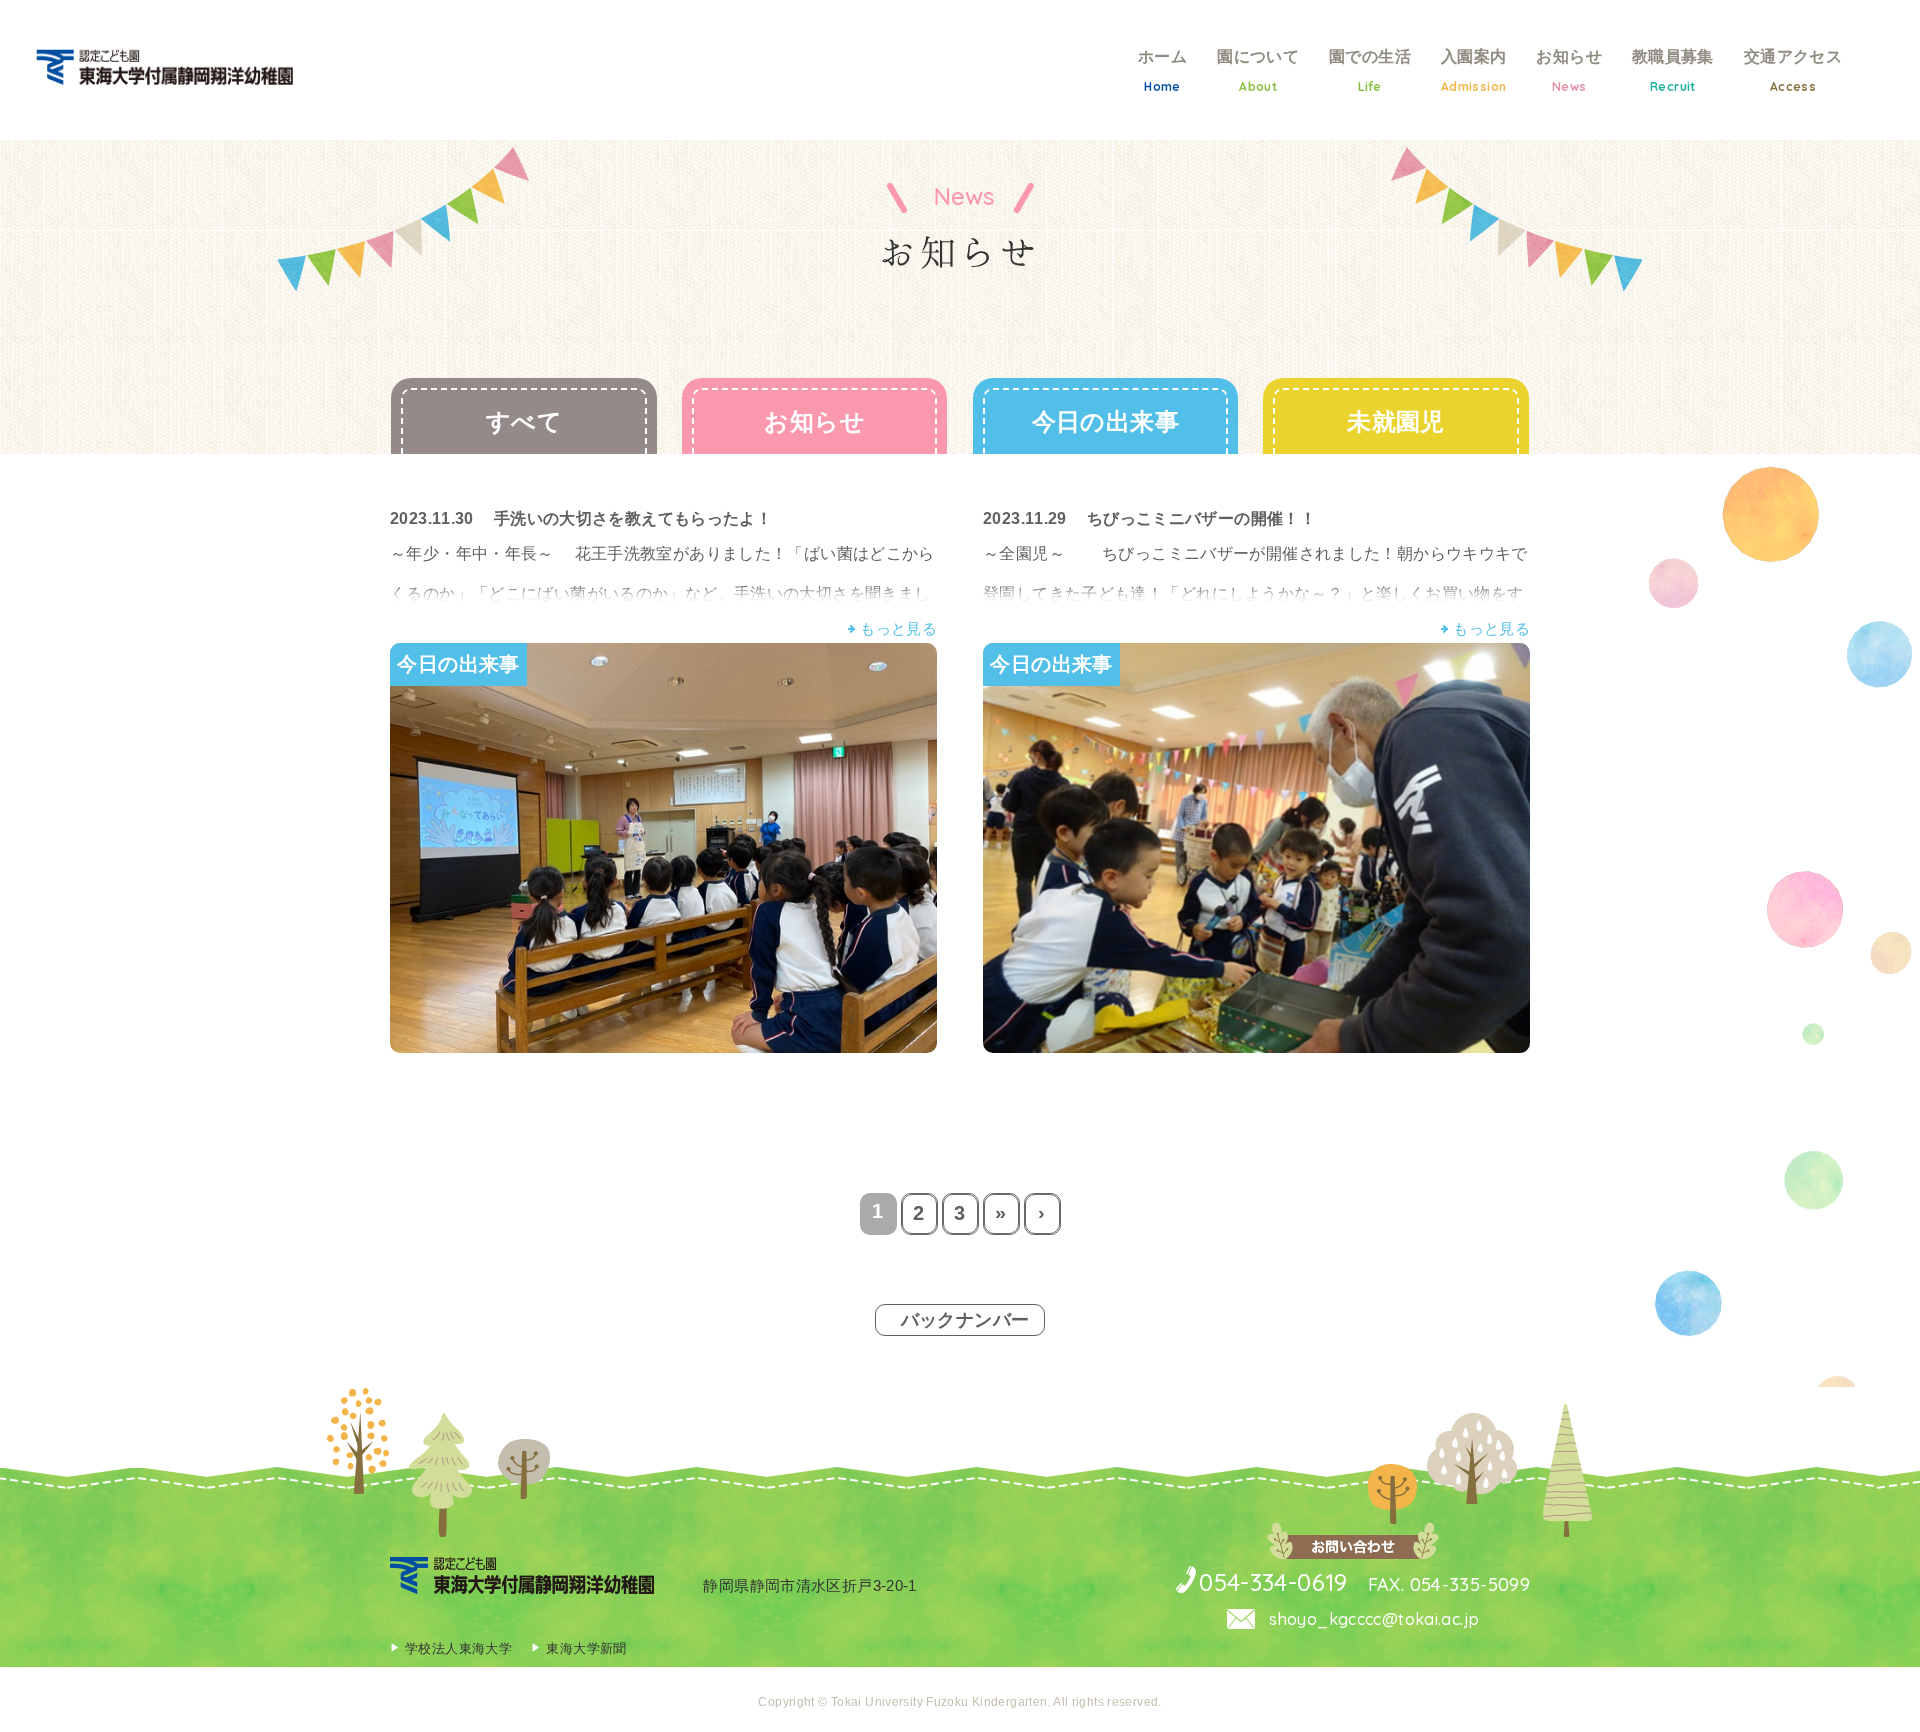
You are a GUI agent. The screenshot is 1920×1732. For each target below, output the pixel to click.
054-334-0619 (1273, 1582)
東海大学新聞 (586, 1648)
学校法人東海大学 (458, 1648)
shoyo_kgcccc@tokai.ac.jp (1372, 1619)
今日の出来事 (1105, 421)
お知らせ (814, 421)
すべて (524, 421)
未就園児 (1396, 421)
